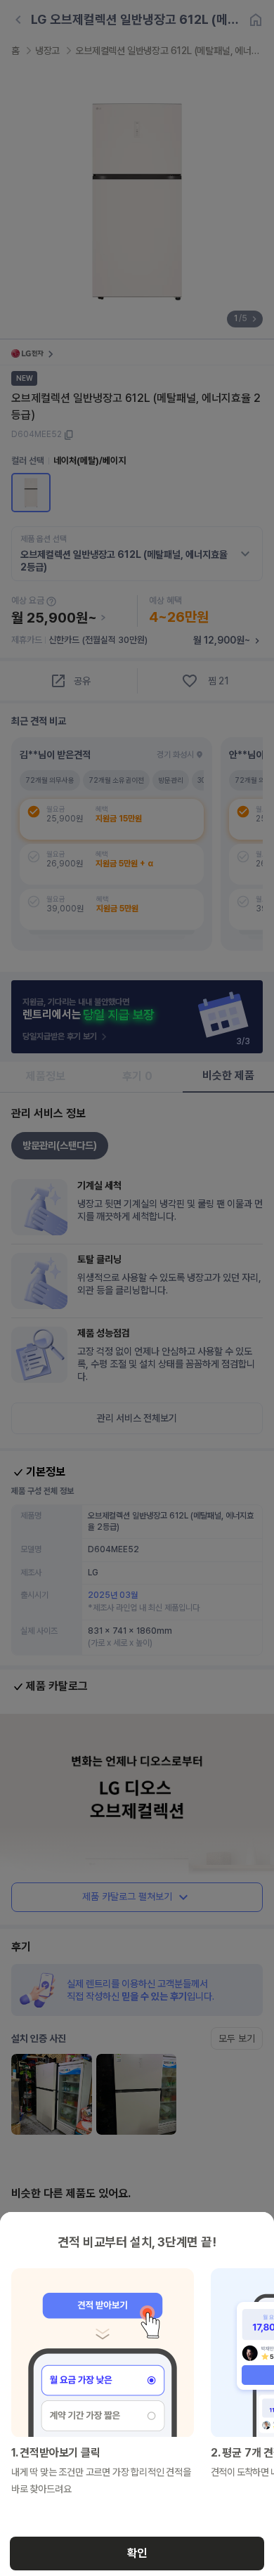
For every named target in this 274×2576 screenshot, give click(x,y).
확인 (137, 2553)
